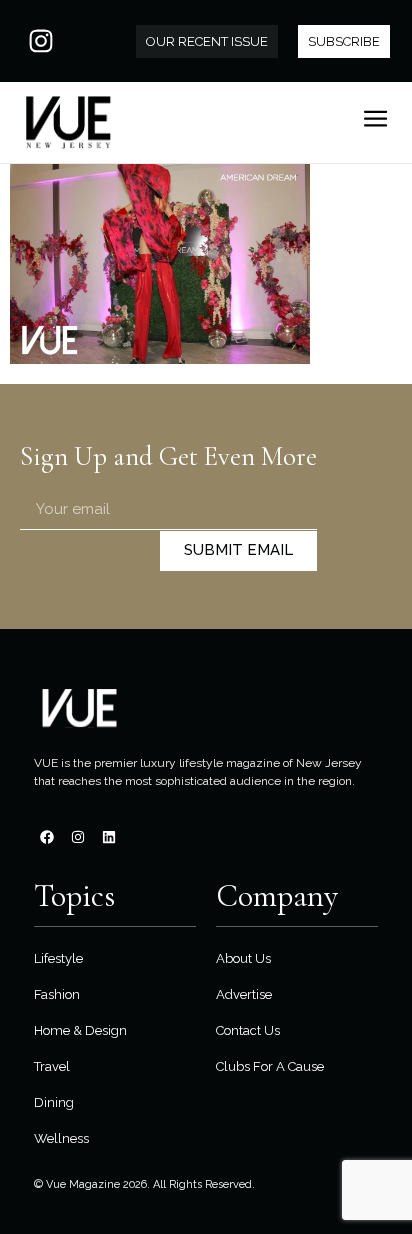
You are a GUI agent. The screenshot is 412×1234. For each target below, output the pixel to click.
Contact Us (248, 1030)
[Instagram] (41, 41)
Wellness (61, 1138)
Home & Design (80, 1030)
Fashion (57, 994)
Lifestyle (58, 958)
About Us (243, 958)
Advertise (244, 994)
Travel (52, 1066)
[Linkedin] (109, 837)
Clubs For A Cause (270, 1066)
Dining (54, 1102)
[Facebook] (47, 837)
